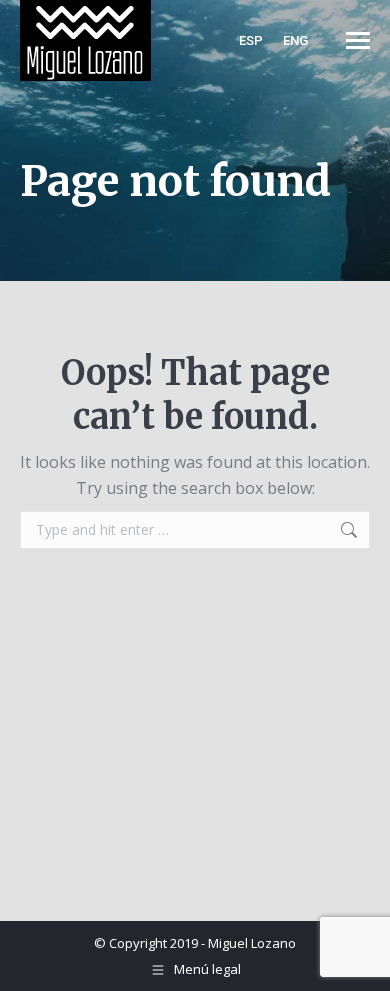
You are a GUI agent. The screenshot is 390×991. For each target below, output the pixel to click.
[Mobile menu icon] (358, 40)
